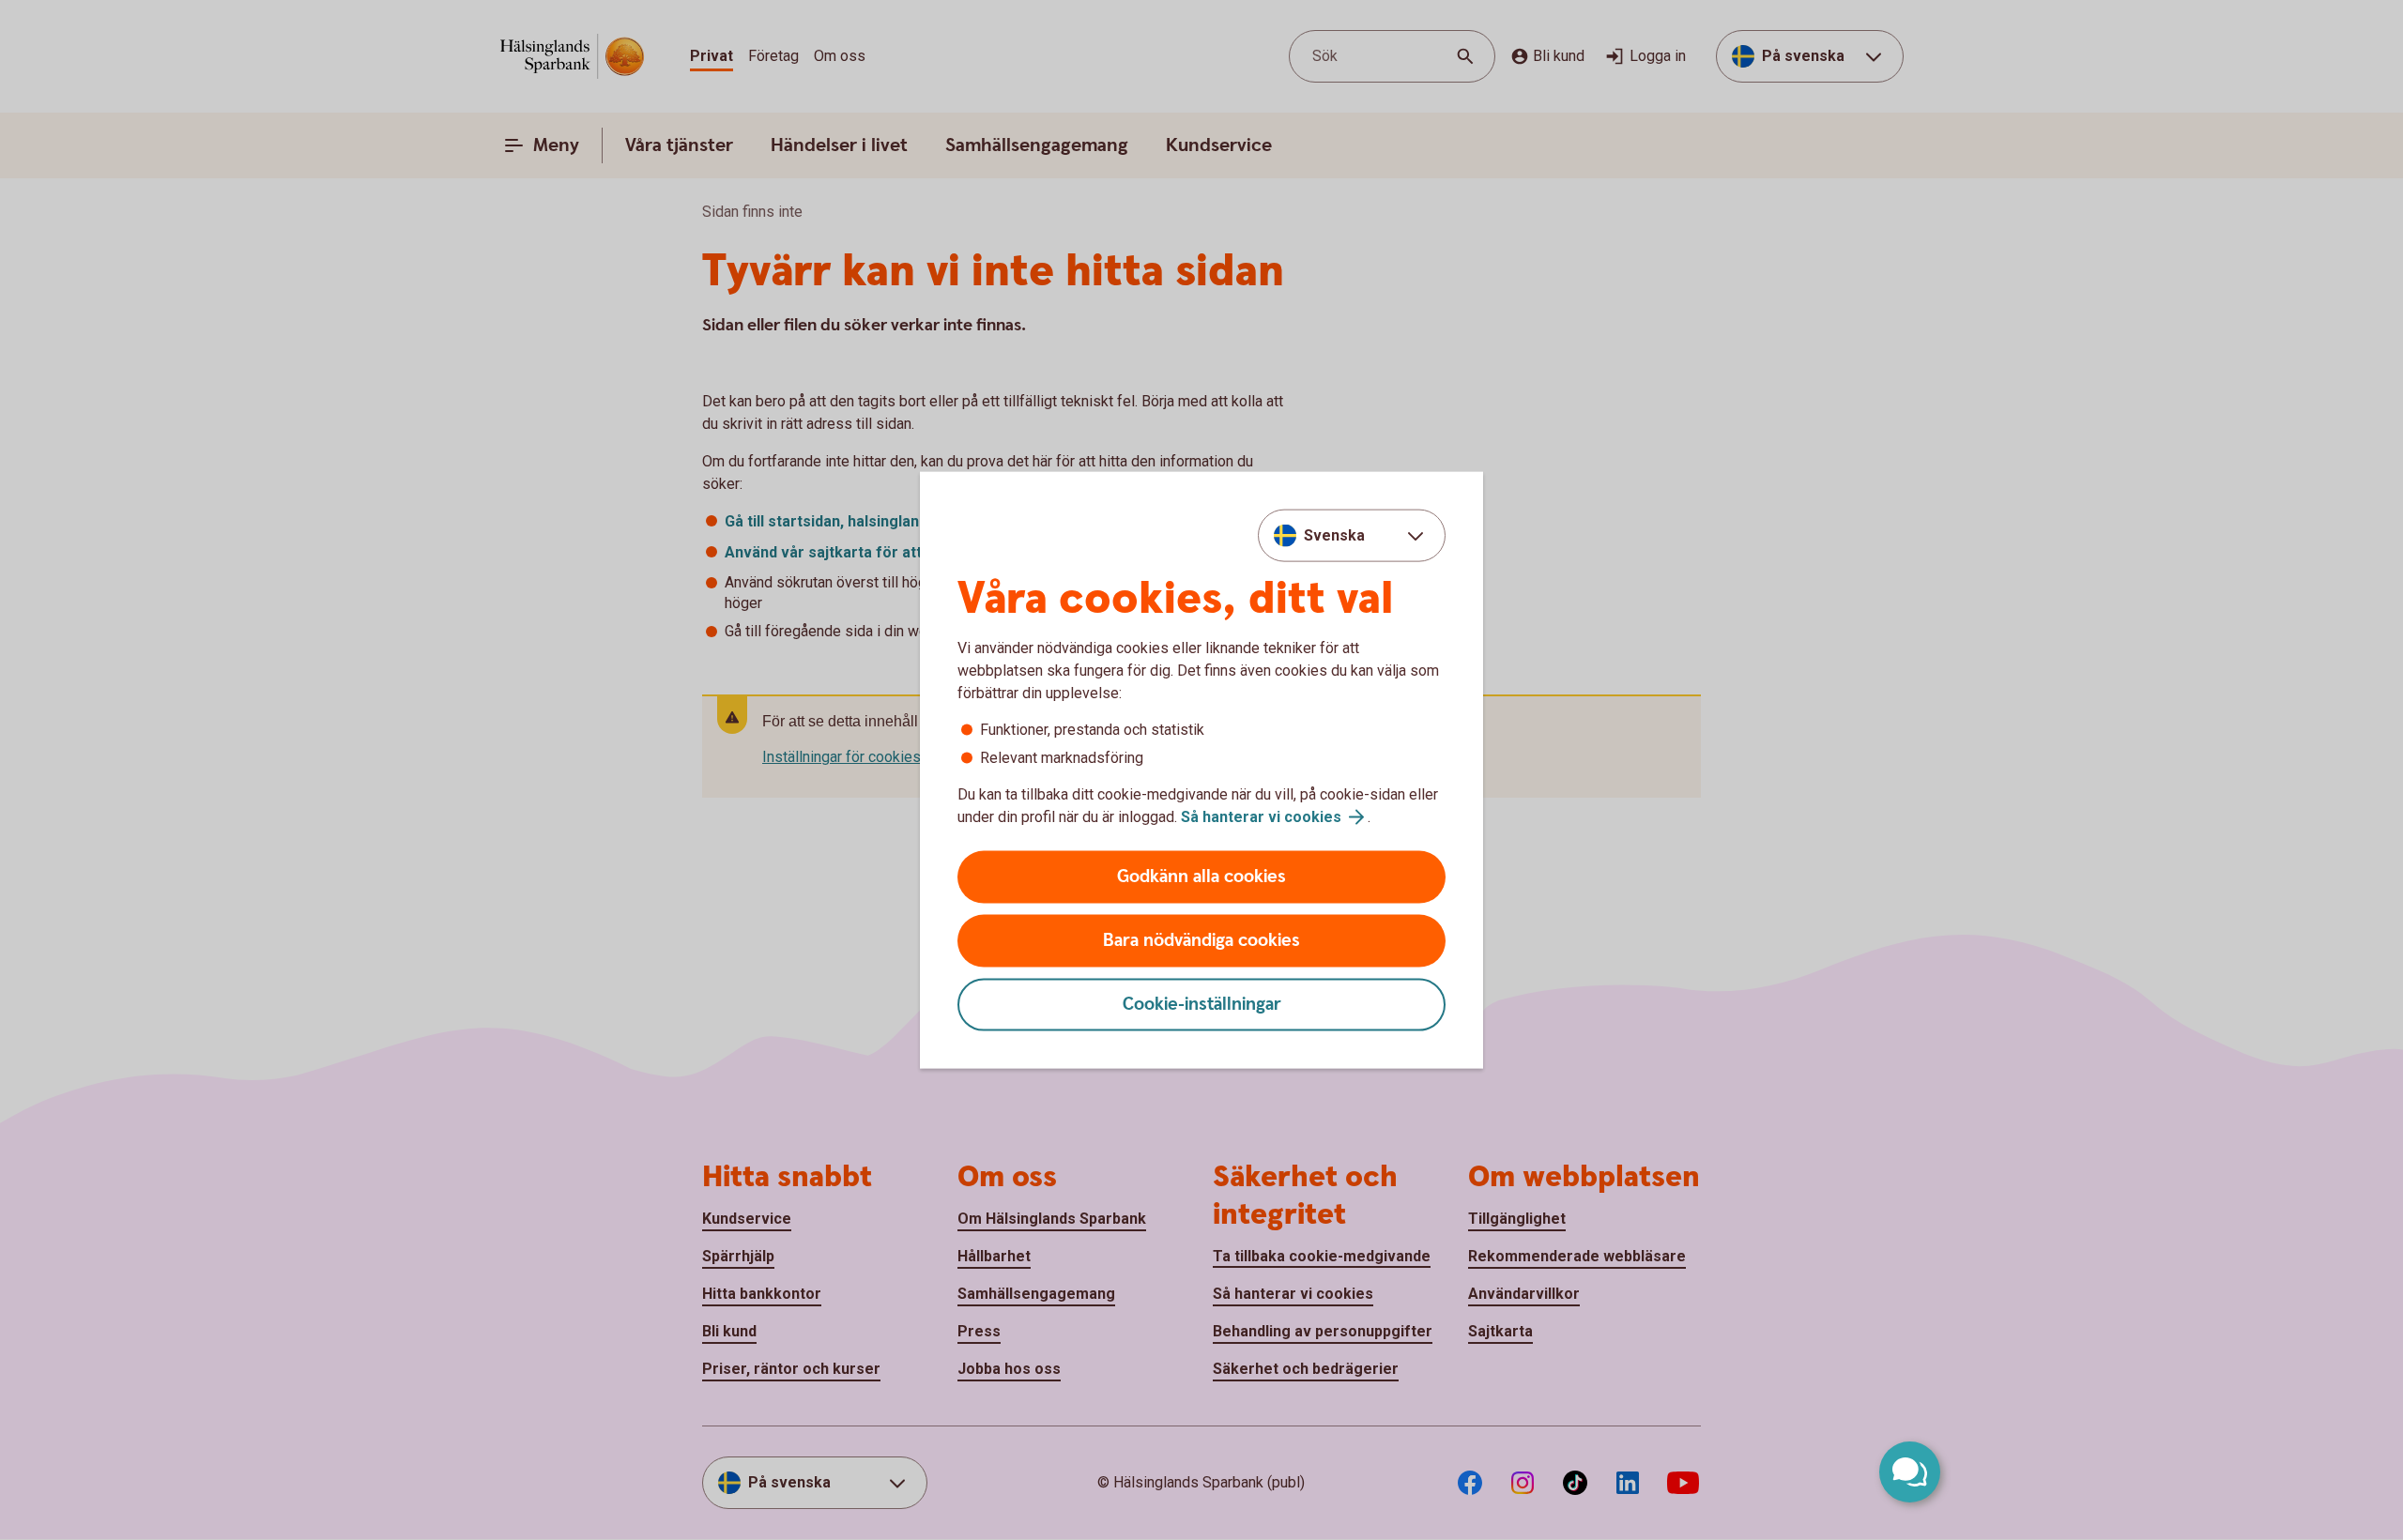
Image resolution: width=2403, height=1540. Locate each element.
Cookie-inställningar (1202, 1005)
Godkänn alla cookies (1201, 877)
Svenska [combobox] (1334, 534)
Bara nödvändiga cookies (1201, 941)
